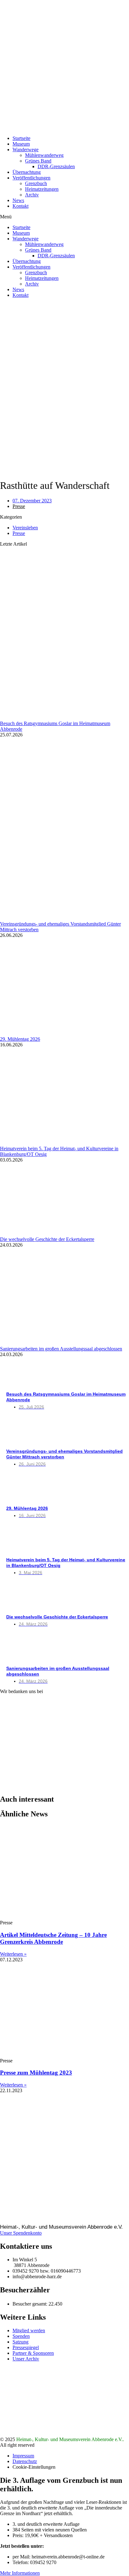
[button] (64, 217)
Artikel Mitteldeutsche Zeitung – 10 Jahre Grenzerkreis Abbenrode (53, 1938)
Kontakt (21, 206)
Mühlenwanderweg (44, 155)
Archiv (32, 195)
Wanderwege (26, 150)
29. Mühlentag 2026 (20, 1039)
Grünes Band (38, 161)
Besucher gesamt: (31, 2304)
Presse (19, 506)
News (18, 200)
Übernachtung (27, 172)
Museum (21, 144)
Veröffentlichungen (31, 178)
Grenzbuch (36, 183)
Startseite (21, 138)
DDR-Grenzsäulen (56, 166)
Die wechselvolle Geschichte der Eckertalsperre (47, 1239)
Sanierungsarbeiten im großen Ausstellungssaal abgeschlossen (61, 1349)
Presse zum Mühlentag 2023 (36, 2073)
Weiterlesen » (13, 1954)
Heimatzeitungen (42, 189)
